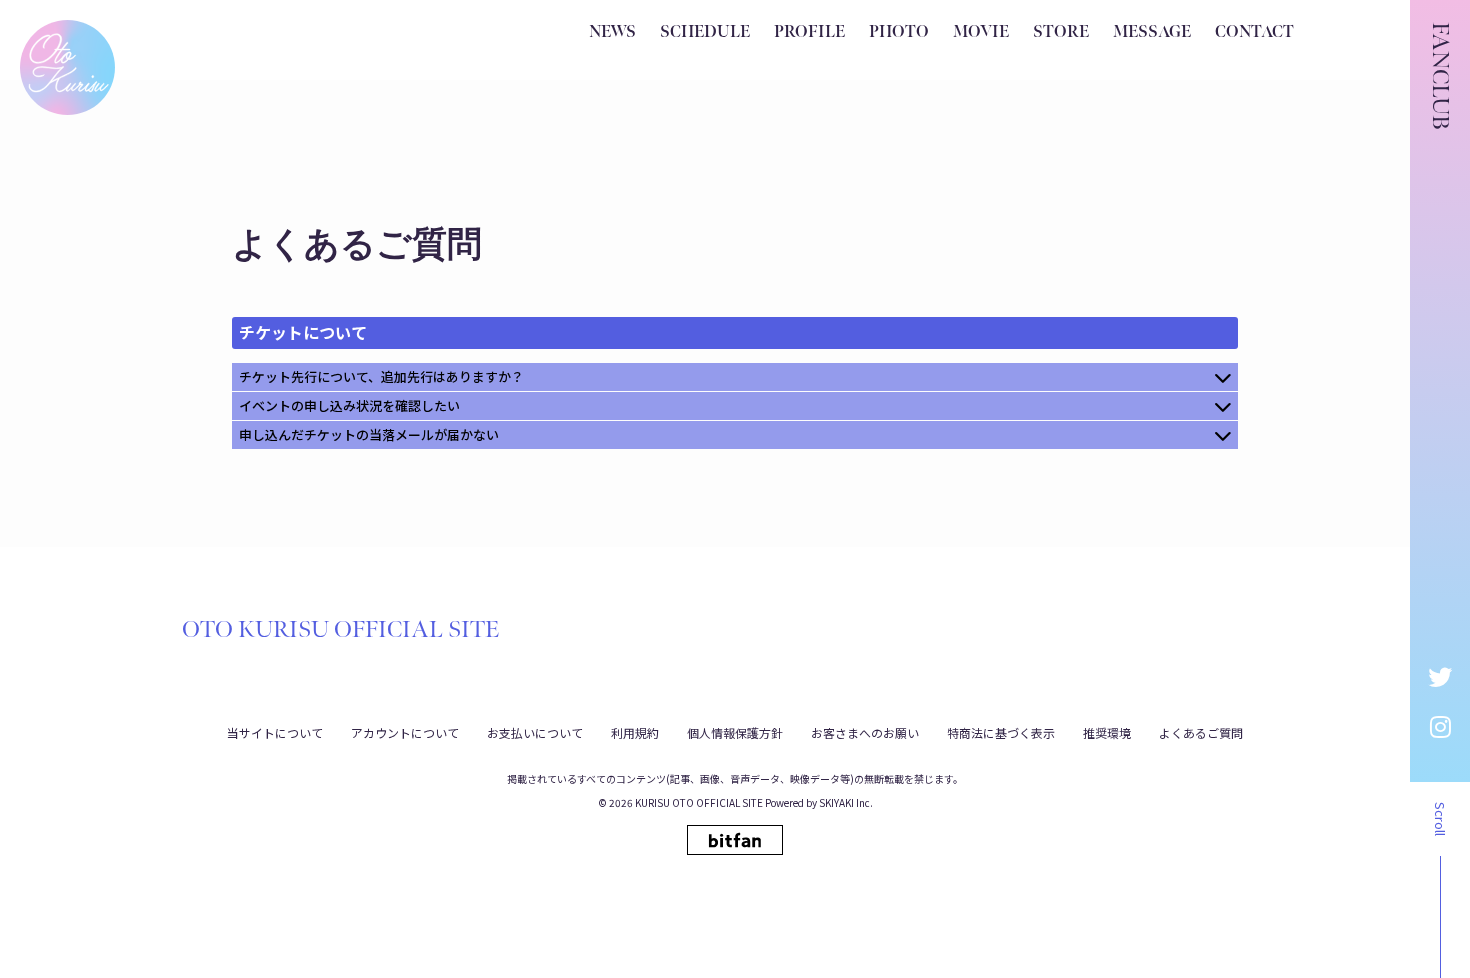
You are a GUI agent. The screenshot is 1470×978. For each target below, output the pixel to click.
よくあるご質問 (1201, 732)
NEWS (612, 32)
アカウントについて (405, 732)
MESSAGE (1152, 32)
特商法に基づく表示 (1001, 732)
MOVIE (981, 32)
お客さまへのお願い (865, 732)
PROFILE (809, 32)
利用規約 (635, 732)
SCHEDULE (705, 32)
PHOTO (899, 32)
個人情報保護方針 (735, 732)
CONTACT (1254, 32)
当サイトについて (275, 732)
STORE (1061, 32)
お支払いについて (535, 732)
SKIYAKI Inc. (846, 802)
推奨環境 (1107, 732)
